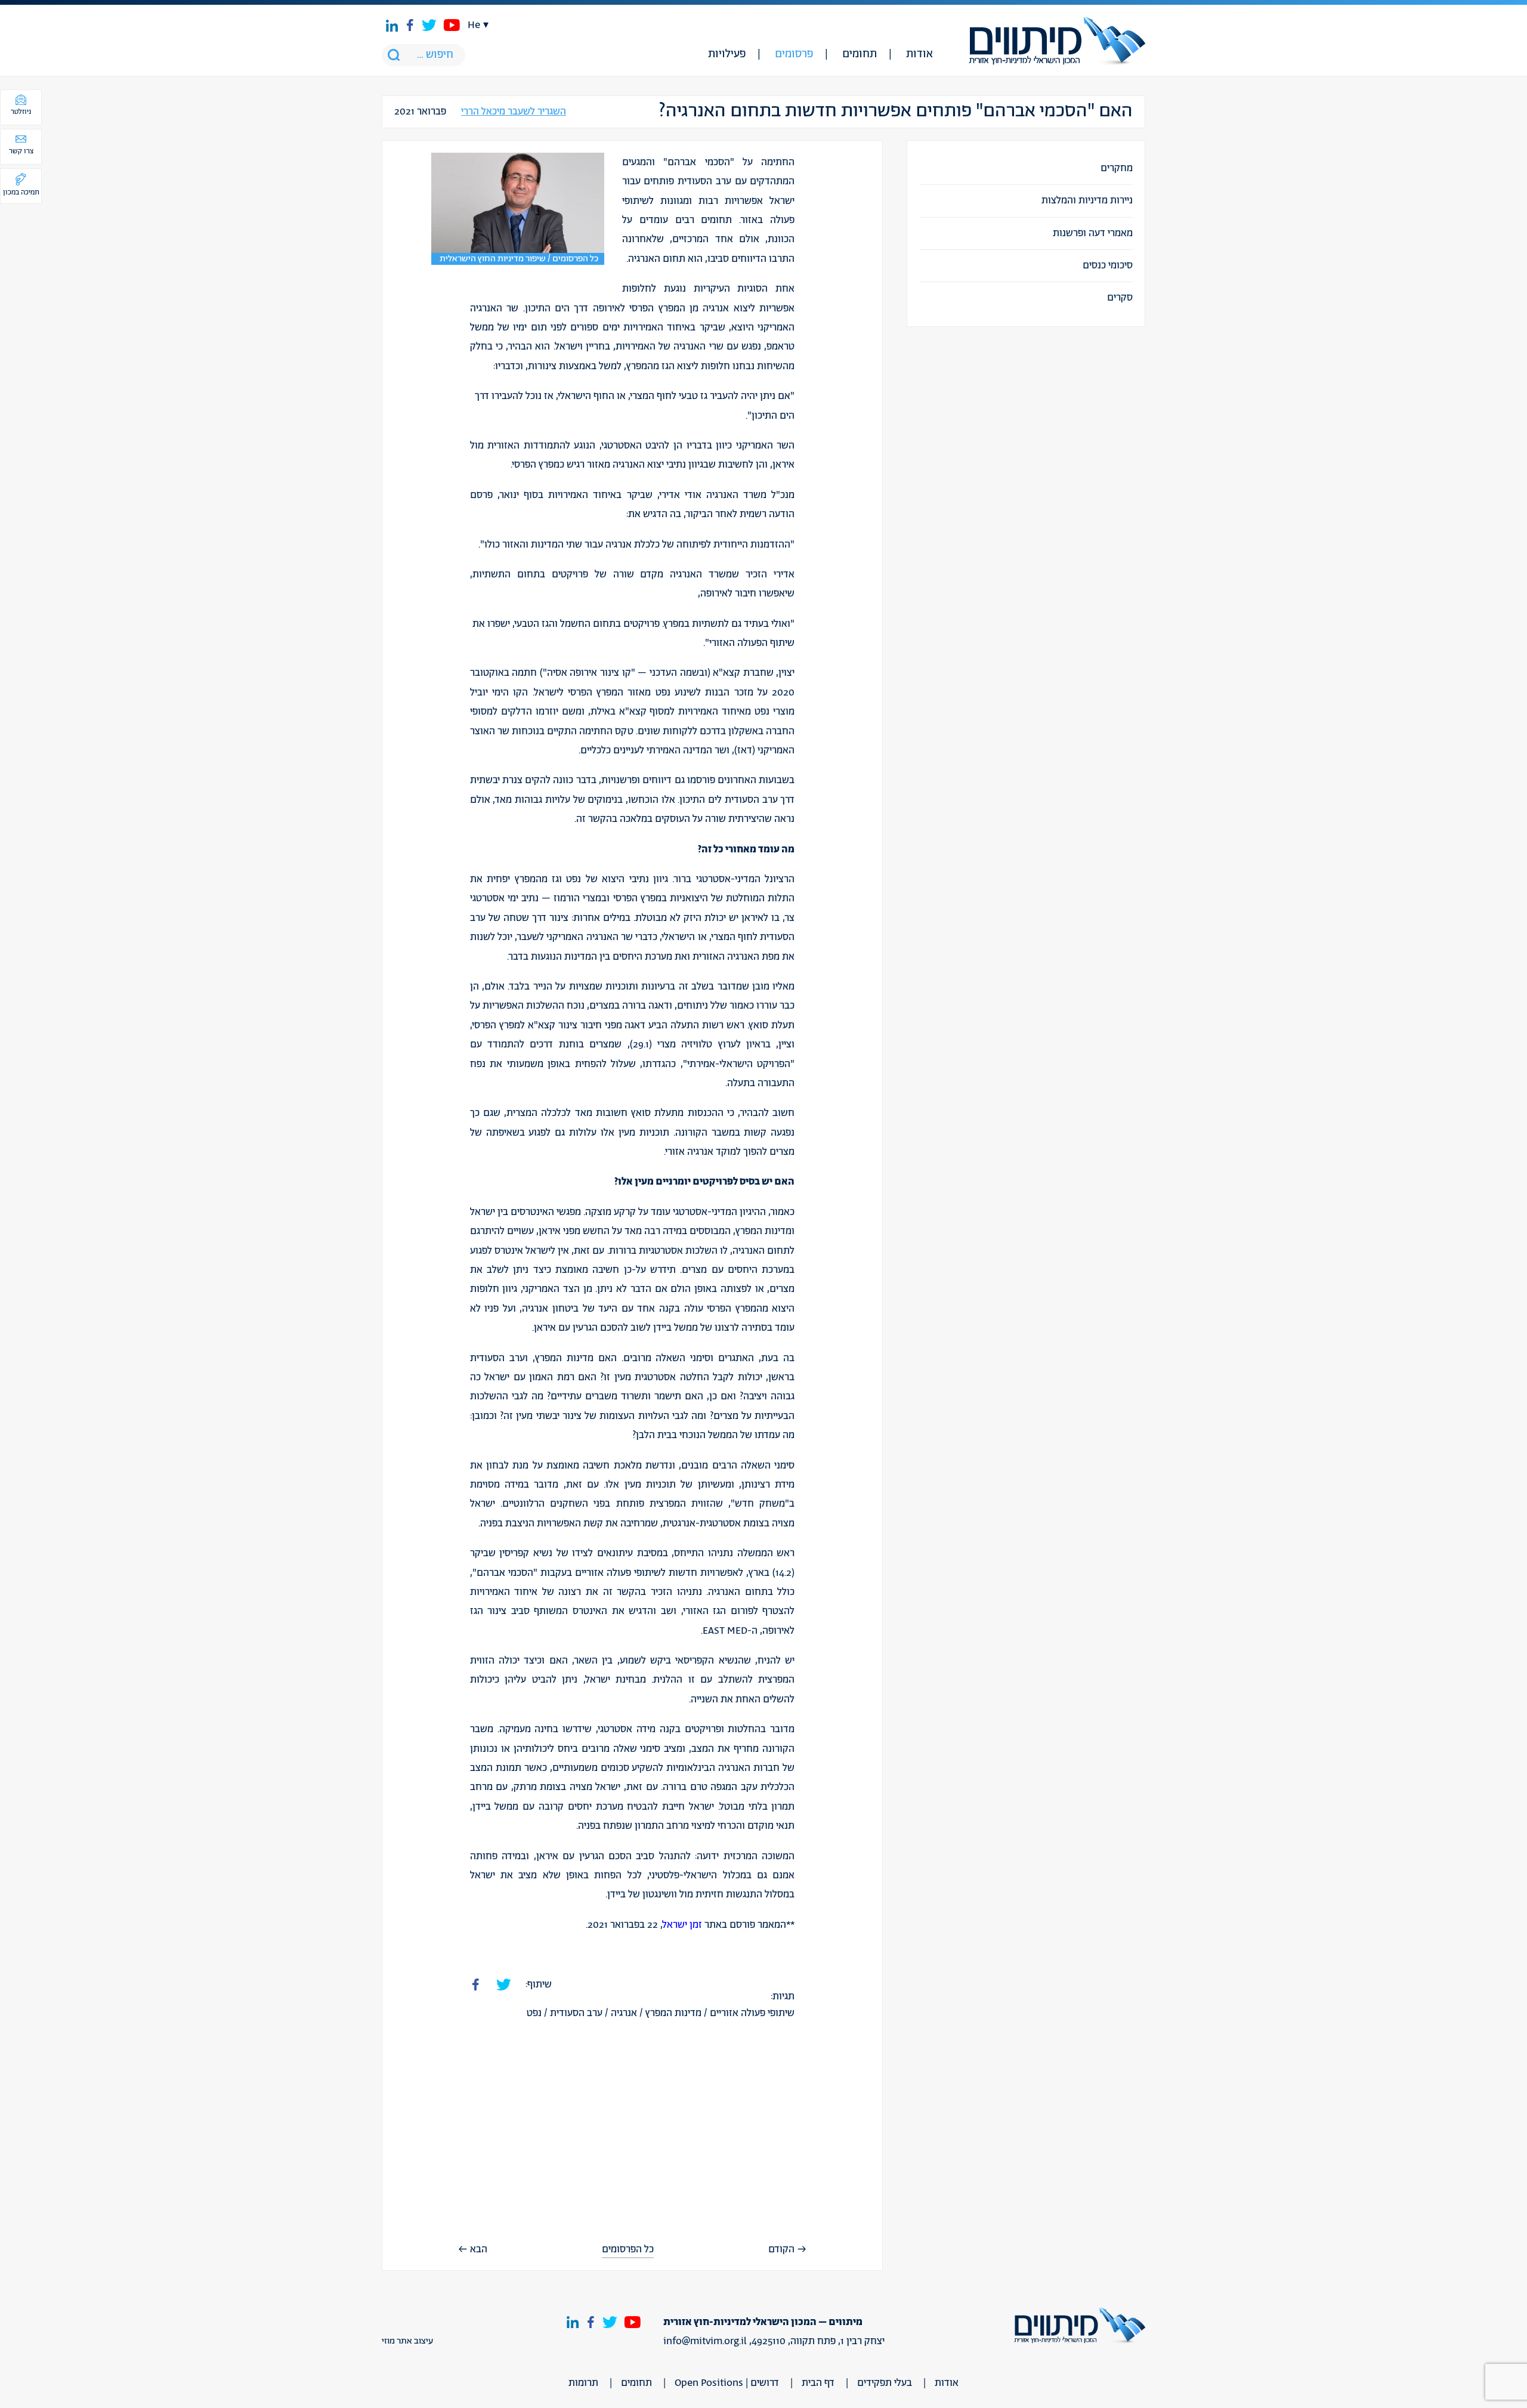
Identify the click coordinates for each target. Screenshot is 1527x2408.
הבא (479, 2249)
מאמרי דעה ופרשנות (1093, 233)
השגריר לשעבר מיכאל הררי (514, 112)
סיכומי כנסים (1108, 265)
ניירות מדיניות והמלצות (1087, 200)
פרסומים (794, 54)
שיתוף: (539, 1984)
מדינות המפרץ (673, 2013)
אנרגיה (624, 2013)
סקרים (1120, 298)
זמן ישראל (682, 1925)
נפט (534, 2013)
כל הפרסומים (628, 2250)
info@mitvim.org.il (705, 2341)
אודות (919, 54)
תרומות (583, 2383)
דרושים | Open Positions (727, 2383)
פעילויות (727, 54)
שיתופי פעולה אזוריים (752, 2013)
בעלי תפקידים (885, 2383)
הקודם (781, 2249)
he (474, 25)
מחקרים (1117, 168)
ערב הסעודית (576, 2013)
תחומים (860, 54)
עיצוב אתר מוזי (407, 2341)
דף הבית (818, 2383)
